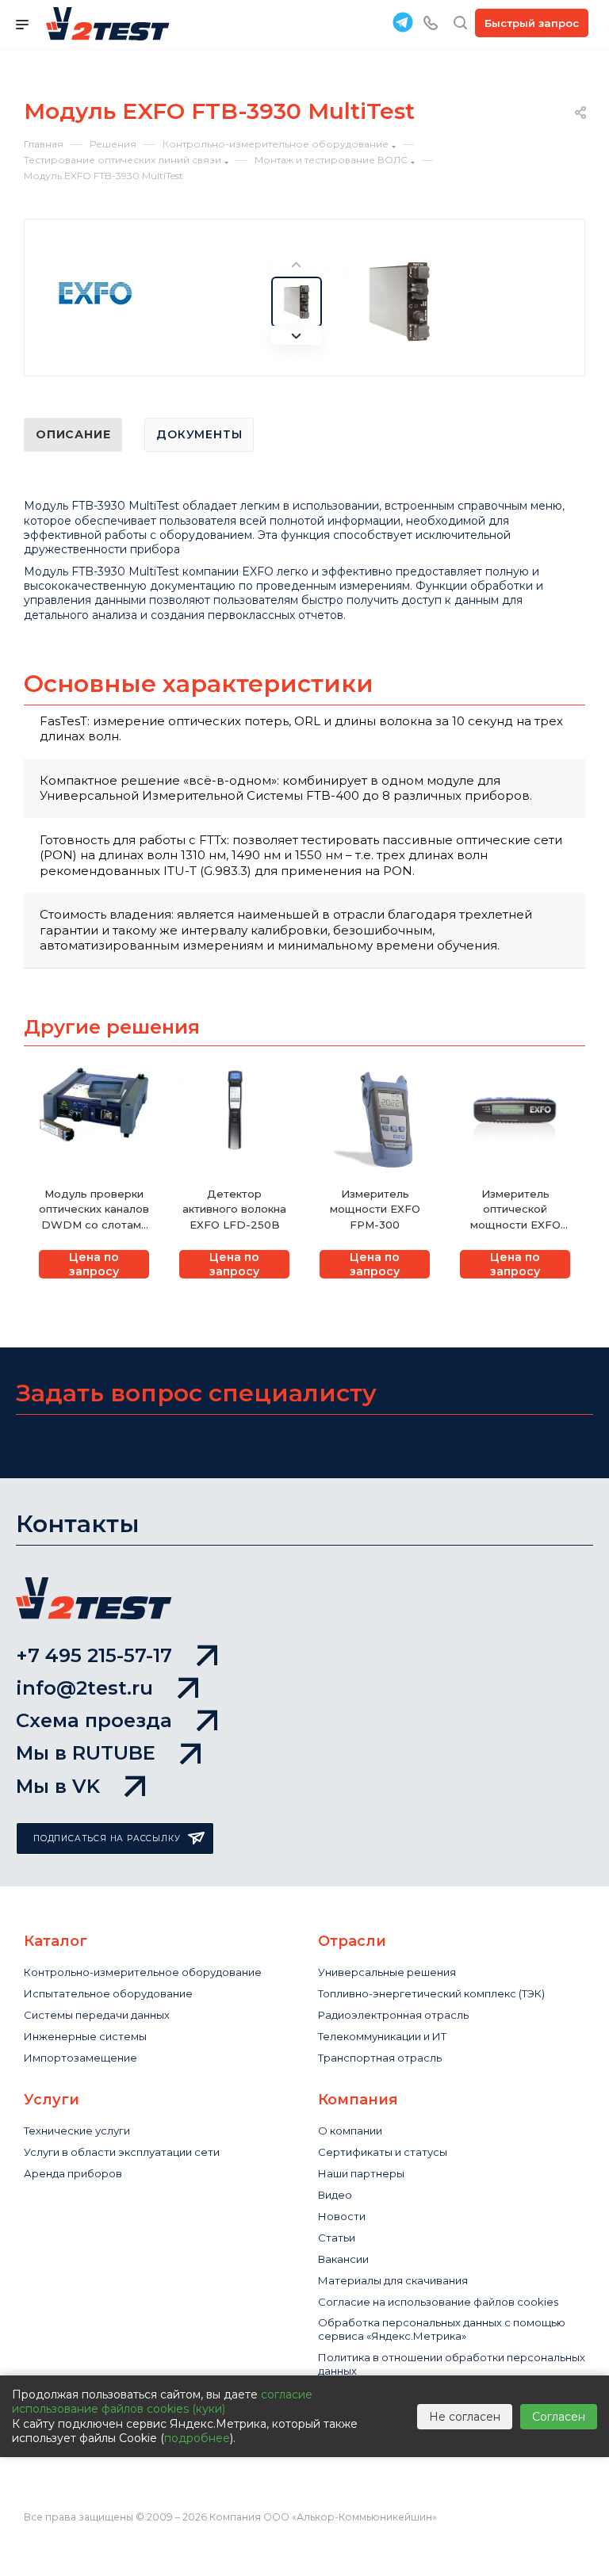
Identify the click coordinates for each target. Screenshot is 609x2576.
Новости (342, 2216)
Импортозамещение (80, 2058)
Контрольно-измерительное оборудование (143, 1972)
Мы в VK (58, 1786)
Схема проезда (94, 1720)
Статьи (337, 2238)
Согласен (559, 2417)
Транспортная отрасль (380, 2058)
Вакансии (343, 2259)
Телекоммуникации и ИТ (382, 2036)
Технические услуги (77, 2131)
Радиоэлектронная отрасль (393, 2015)
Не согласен (465, 2417)
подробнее (197, 2438)
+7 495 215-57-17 (94, 1655)
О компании (350, 2131)
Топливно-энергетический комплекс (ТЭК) (431, 1993)
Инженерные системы (85, 2036)
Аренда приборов (73, 2173)
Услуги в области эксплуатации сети (122, 2152)
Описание (73, 434)
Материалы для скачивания (393, 2280)
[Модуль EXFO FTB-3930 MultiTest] (400, 301)
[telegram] (403, 22)
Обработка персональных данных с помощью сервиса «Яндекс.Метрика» (442, 2329)
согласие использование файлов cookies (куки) (162, 2402)
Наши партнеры (361, 2173)
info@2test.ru (84, 1688)
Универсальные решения (387, 1972)
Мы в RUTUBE (86, 1753)
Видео (335, 2195)
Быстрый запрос (532, 23)
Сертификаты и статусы (383, 2152)
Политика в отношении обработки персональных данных (452, 2364)
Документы (199, 434)
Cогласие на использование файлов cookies (438, 2302)
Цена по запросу (94, 1264)
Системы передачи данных (97, 2015)
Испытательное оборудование (108, 1993)
